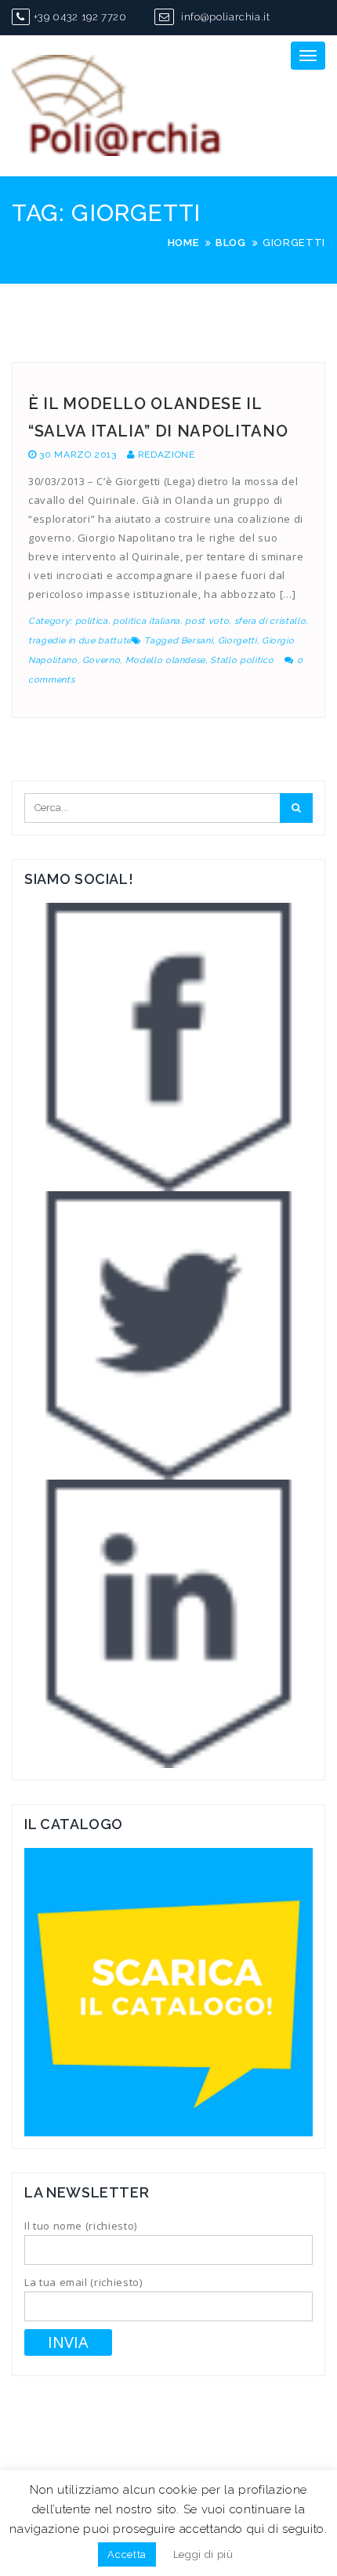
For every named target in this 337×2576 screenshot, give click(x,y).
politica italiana (147, 621)
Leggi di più (203, 2554)
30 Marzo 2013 (78, 455)
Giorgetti (237, 641)
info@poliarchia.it (224, 17)
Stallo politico (242, 660)
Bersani (197, 641)
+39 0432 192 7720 (80, 17)
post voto (207, 621)
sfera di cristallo (270, 621)
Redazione (167, 455)
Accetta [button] (127, 2554)
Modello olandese (165, 660)
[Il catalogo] (168, 1991)
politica (92, 621)
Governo (101, 660)
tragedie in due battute (80, 641)
